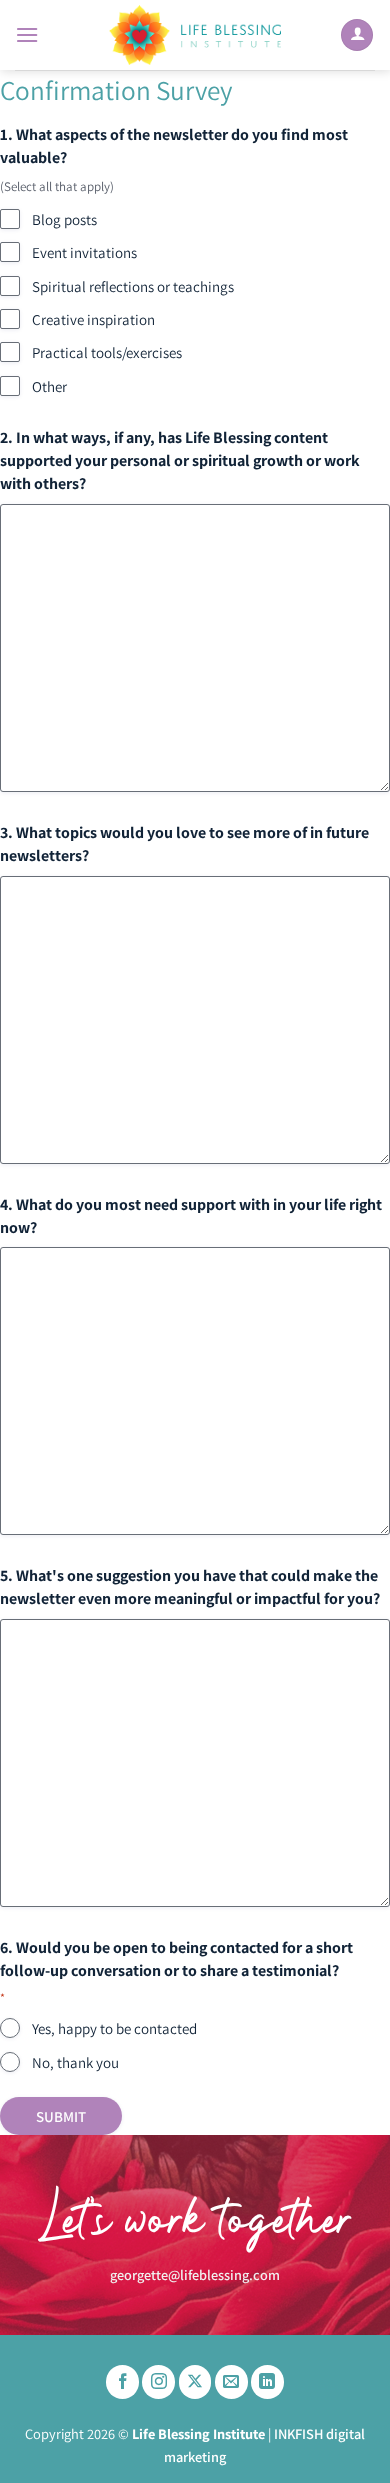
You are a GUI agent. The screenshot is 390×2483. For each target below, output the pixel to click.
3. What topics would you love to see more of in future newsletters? (184, 844)
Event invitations (84, 252)
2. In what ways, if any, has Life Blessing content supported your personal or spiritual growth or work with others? (180, 460)
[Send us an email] (231, 2382)
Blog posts (64, 219)
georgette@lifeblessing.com (195, 2274)
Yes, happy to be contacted (114, 2028)
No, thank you (75, 2062)
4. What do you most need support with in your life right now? (191, 1216)
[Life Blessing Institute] (195, 35)
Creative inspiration (93, 319)
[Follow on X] (195, 2382)
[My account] (357, 35)
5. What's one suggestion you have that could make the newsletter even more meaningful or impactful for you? (190, 1587)
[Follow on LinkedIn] (267, 2382)
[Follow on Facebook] (122, 2382)
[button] (27, 34)
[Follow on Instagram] (158, 2382)
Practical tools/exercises (107, 352)
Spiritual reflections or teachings (133, 286)
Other (49, 386)
